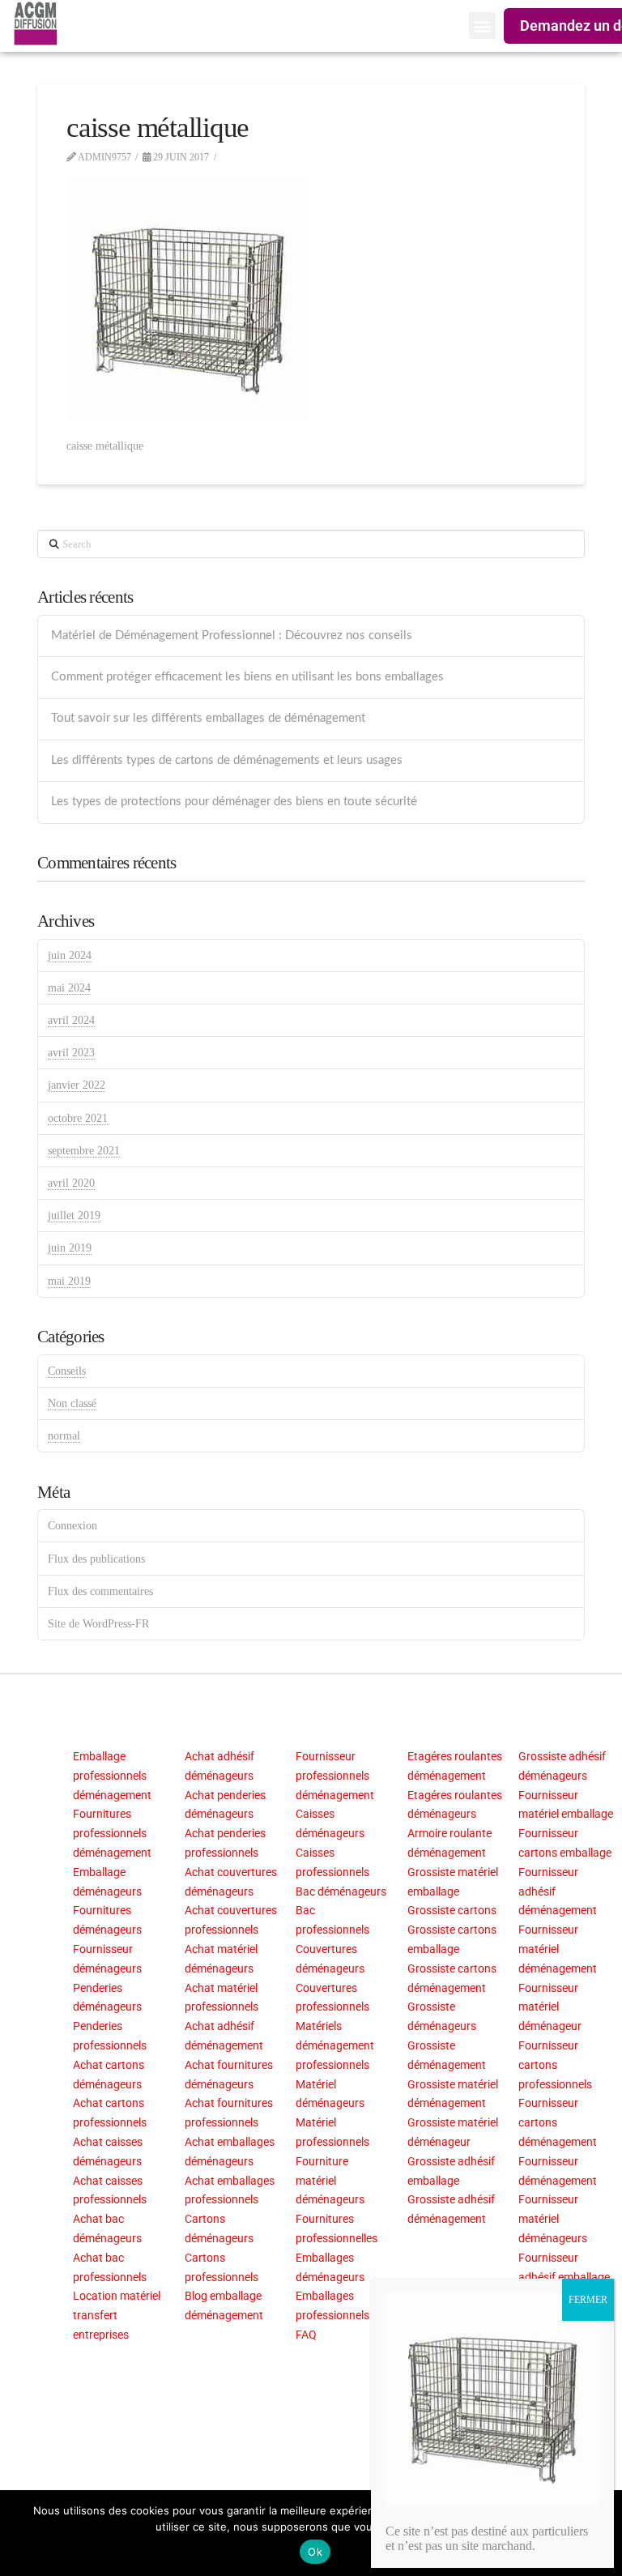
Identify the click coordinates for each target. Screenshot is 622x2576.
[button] (482, 26)
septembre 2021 (84, 1151)
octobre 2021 (78, 1118)
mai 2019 (69, 1281)
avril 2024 (71, 1020)
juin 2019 (70, 1248)
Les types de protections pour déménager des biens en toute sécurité (234, 802)
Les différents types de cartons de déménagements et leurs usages (227, 760)
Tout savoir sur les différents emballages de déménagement (208, 718)
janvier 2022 (77, 1085)
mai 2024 (69, 988)
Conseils (67, 1371)
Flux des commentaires (100, 1591)
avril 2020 (71, 1183)
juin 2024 (70, 955)
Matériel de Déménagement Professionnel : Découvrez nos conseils (232, 635)
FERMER (588, 2300)
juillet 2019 (74, 1215)
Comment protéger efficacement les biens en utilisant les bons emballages (247, 677)
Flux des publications (96, 1559)
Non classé (72, 1403)
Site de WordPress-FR (98, 1624)
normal (64, 1436)
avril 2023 (71, 1053)
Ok (315, 2552)
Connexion (72, 1526)
